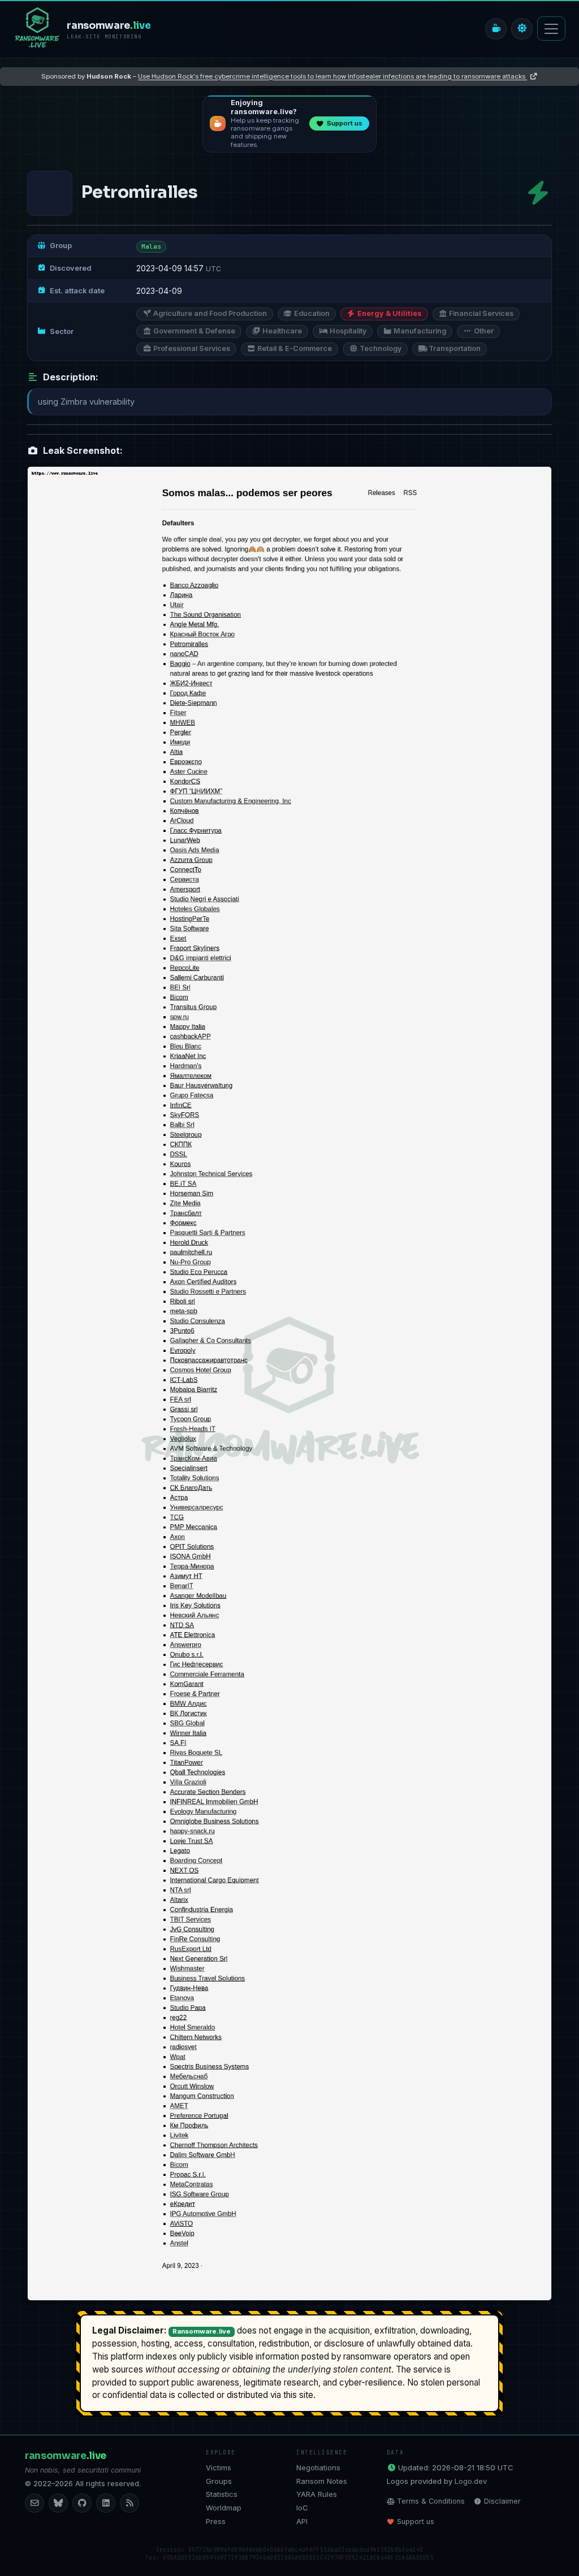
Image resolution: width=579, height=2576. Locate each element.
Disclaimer (502, 2501)
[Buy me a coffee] (496, 29)
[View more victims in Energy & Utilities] (538, 193)
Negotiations (318, 2467)
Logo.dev (471, 2481)
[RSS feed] (129, 2503)
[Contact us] (34, 2503)
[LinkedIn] (106, 2503)
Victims (219, 2467)
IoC (302, 2508)
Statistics (222, 2494)
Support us (416, 2521)
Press (216, 2521)
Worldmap (224, 2508)
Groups (219, 2481)
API (302, 2521)
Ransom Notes (322, 2481)
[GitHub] (82, 2503)
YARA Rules (317, 2494)
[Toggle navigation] (551, 29)
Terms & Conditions (431, 2501)
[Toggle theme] (522, 29)
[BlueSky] (58, 2503)
